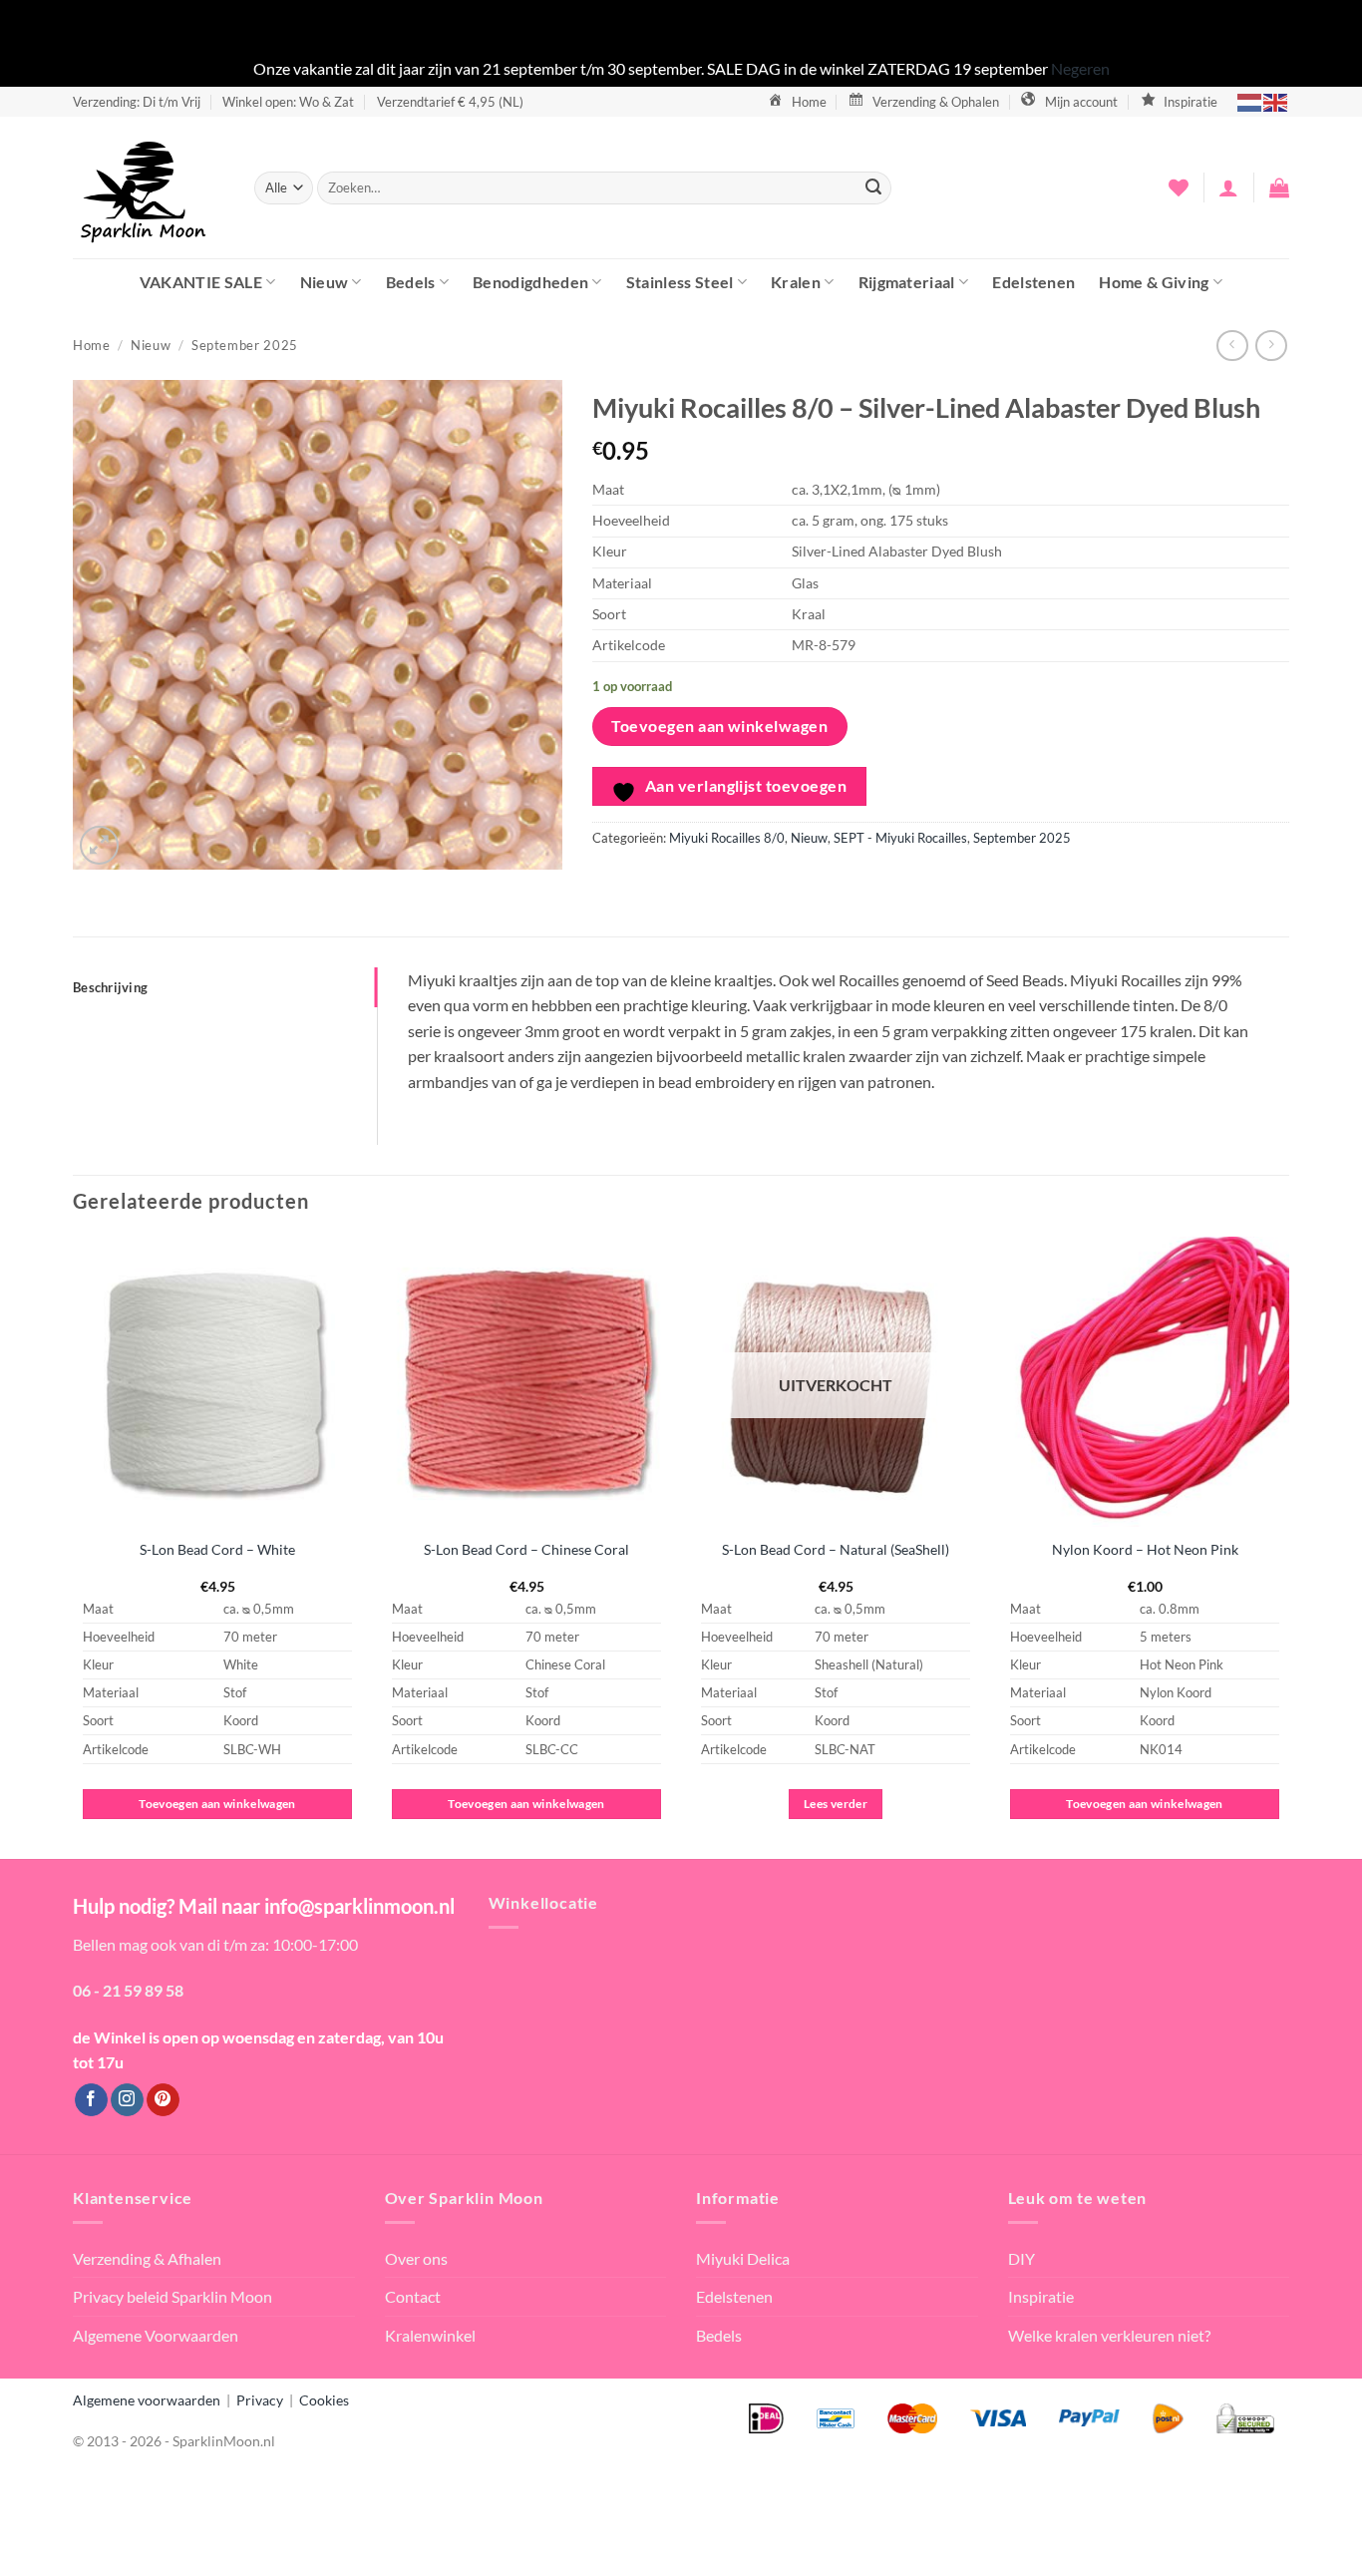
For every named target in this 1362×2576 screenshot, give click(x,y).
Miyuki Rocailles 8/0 (727, 838)
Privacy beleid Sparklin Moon (172, 2296)
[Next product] (1232, 346)
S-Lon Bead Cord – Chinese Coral (526, 1549)
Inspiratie (1041, 2296)
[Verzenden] (873, 187)
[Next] (1288, 1546)
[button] (1228, 187)
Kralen (796, 282)
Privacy (260, 2400)
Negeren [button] (1080, 68)
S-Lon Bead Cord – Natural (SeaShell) (836, 1549)
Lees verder (836, 1804)
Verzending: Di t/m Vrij (137, 102)
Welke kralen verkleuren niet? (1109, 2335)
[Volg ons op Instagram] (127, 2100)
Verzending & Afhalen (147, 2258)
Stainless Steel (680, 282)
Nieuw (325, 282)
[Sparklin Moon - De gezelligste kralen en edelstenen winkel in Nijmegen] (149, 187)
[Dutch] (1250, 101)
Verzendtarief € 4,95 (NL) (450, 102)
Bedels (411, 282)
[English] (1276, 101)
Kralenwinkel (430, 2335)
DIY (1021, 2258)
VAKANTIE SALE (201, 282)
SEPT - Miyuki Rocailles (900, 838)
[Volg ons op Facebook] (91, 2100)
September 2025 (245, 345)
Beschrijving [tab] (110, 987)
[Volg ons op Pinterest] (163, 2100)
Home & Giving (1154, 282)
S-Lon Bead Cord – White (217, 1549)
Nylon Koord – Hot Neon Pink (1145, 1549)
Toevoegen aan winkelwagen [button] (217, 1804)
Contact (413, 2296)
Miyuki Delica (743, 2258)
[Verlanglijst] (1179, 187)
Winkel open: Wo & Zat (288, 102)
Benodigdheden (530, 282)
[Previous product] (1271, 346)
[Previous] (74, 1546)
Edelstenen (1033, 282)
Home (92, 345)
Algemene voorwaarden (147, 2400)
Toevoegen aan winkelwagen (719, 726)
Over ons (416, 2258)
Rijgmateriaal (907, 282)
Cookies (324, 2400)
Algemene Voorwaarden (156, 2335)
